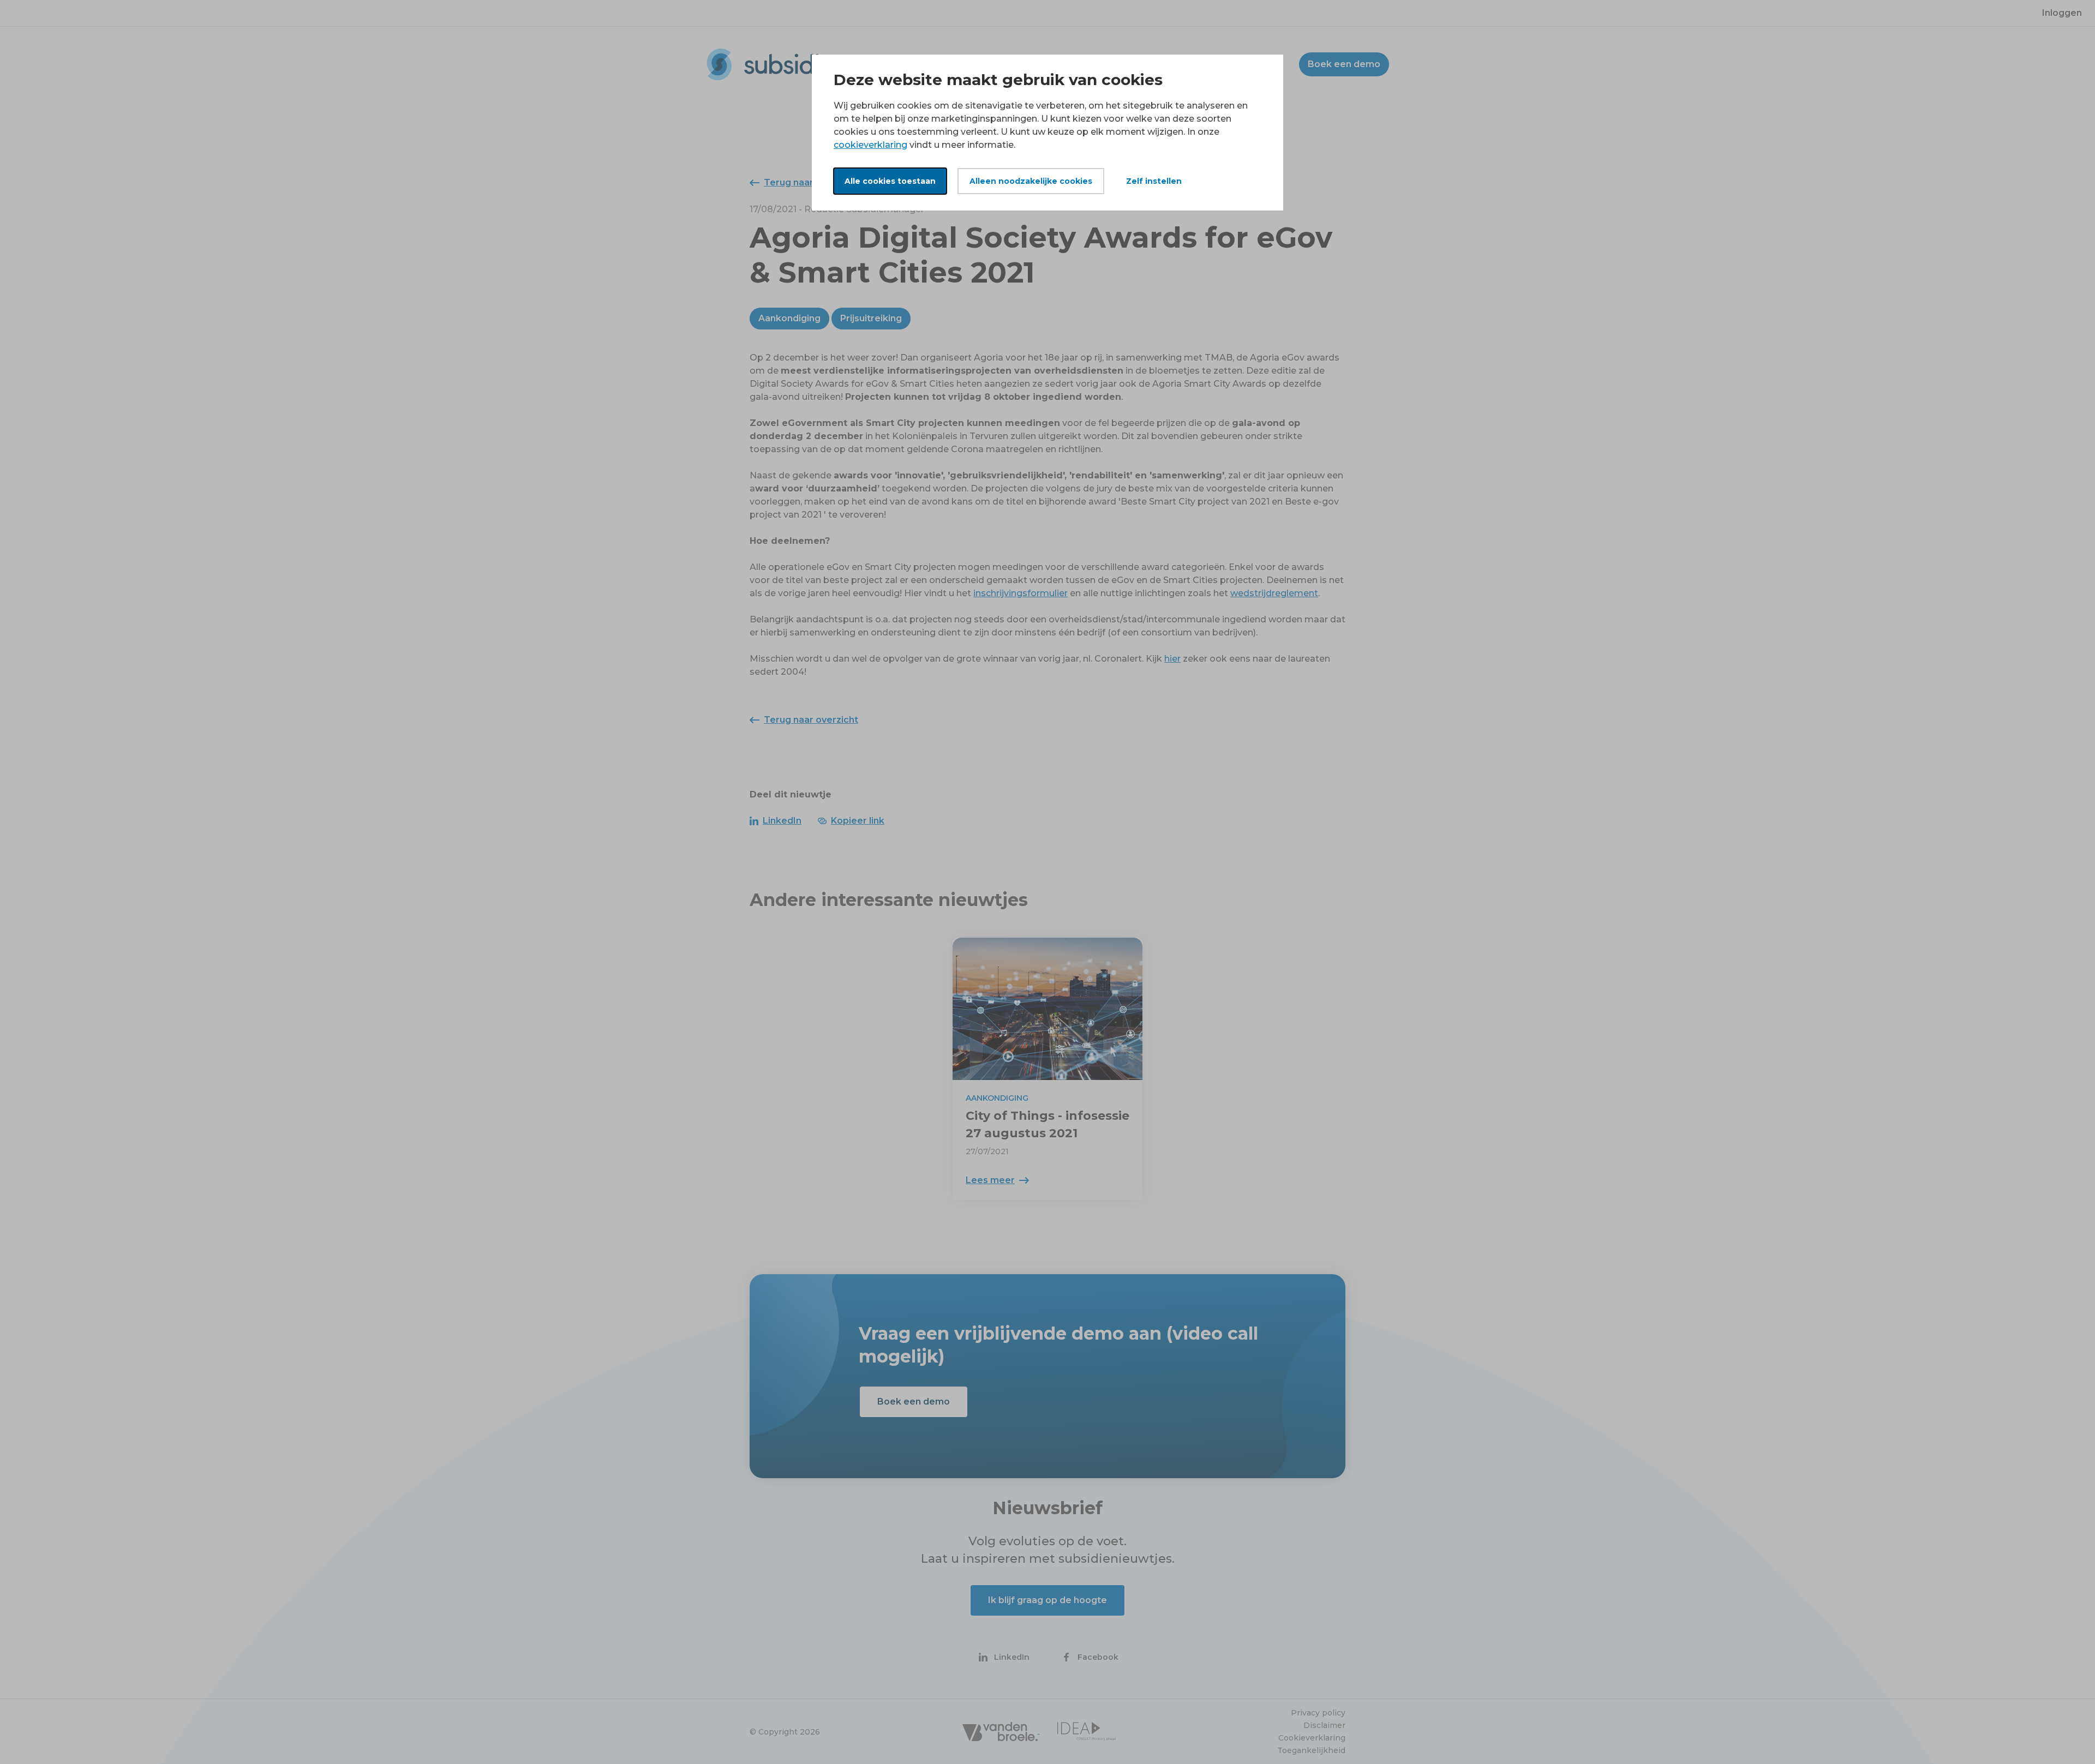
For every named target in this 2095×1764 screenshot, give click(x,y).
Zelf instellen (1154, 181)
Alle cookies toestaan (890, 181)
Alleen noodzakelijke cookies (1031, 181)
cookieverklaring (870, 145)
